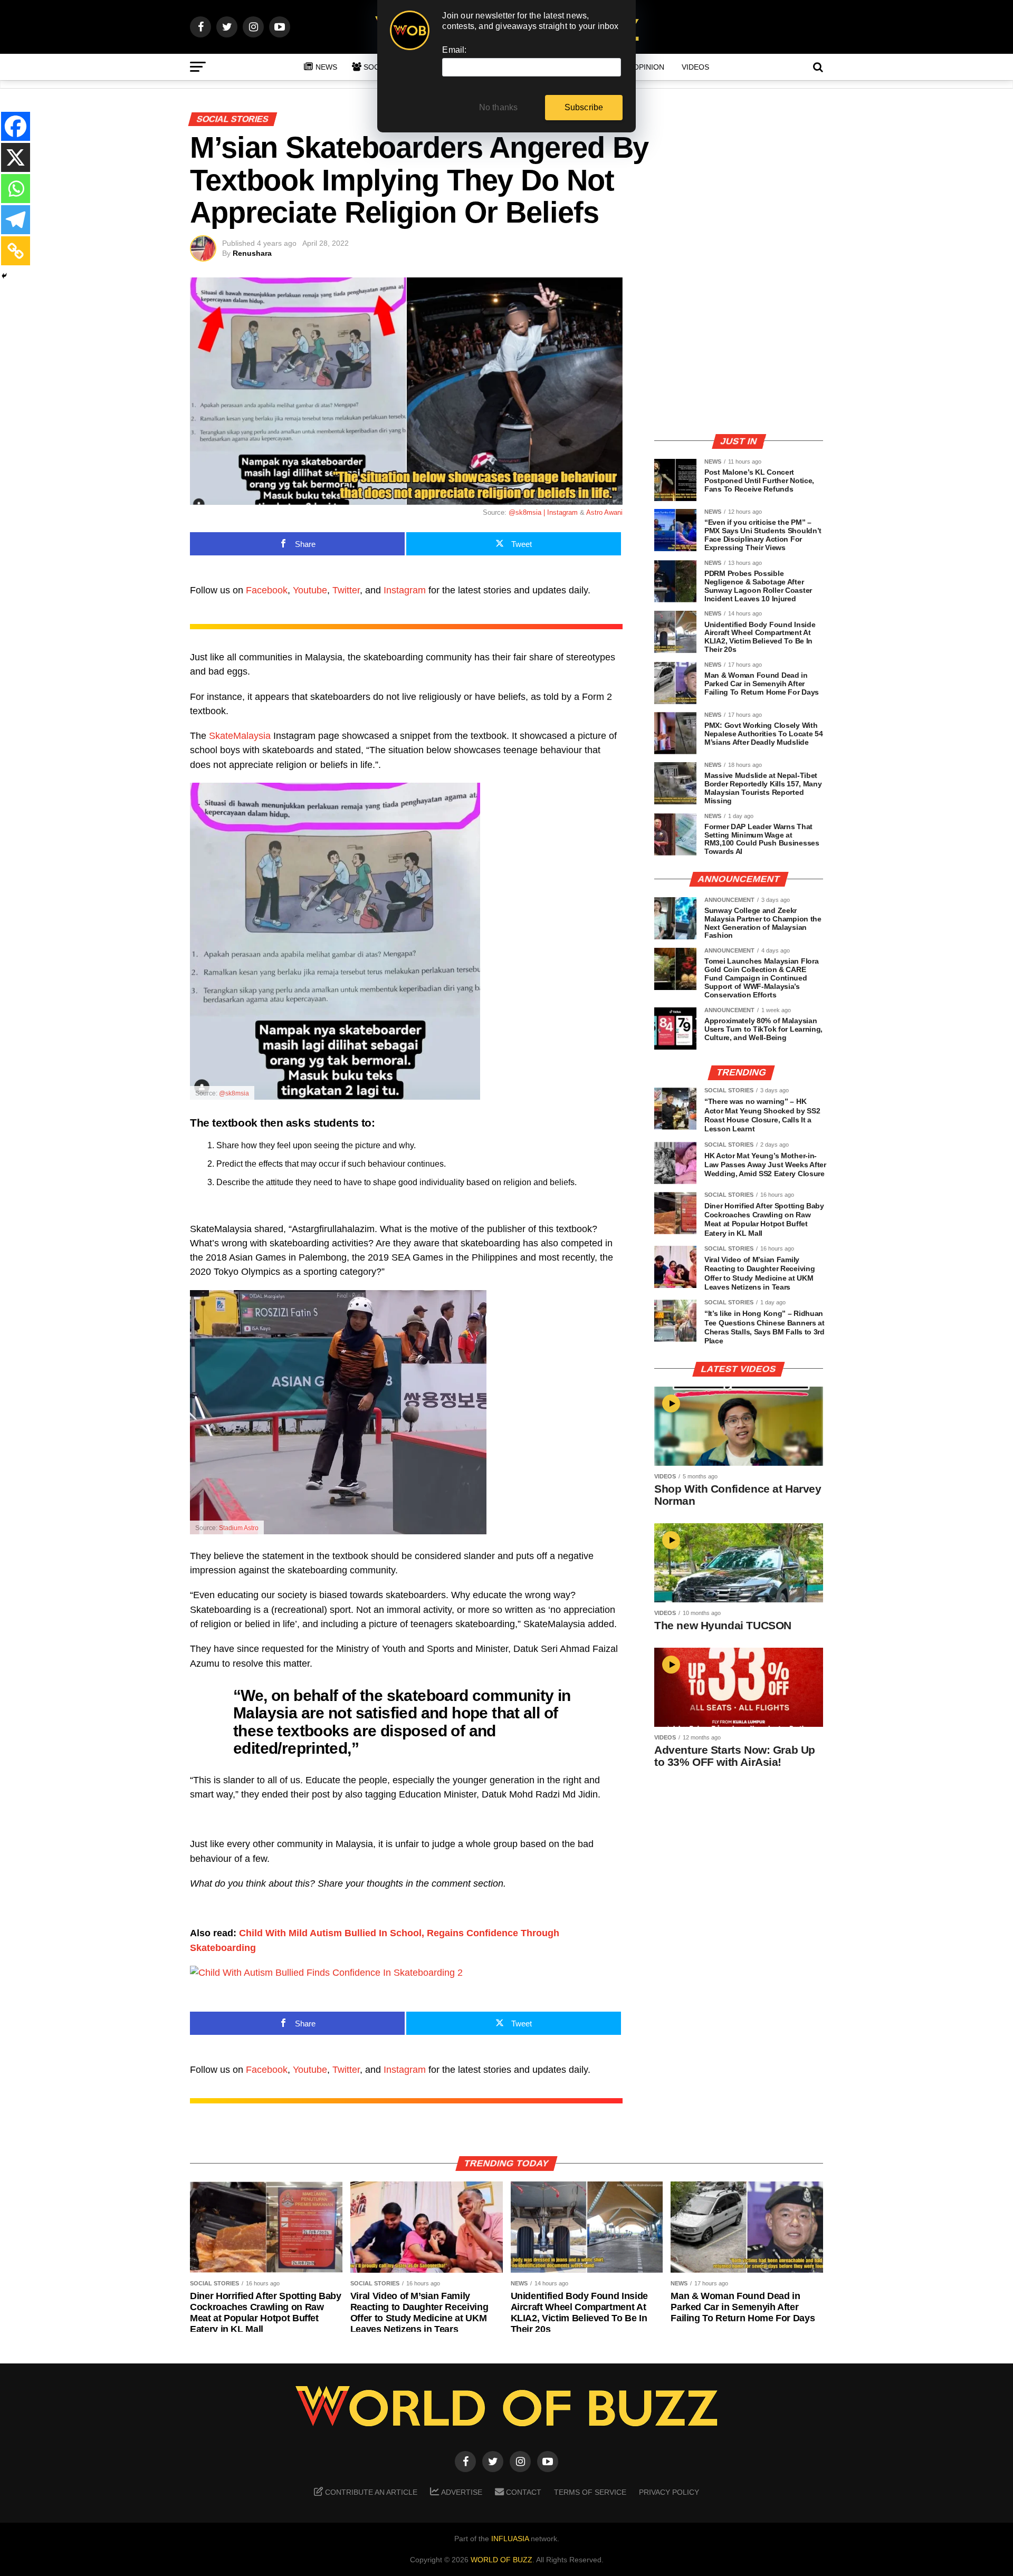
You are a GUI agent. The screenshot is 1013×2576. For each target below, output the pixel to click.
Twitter (346, 590)
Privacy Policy (669, 2492)
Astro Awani (604, 512)
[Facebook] (16, 126)
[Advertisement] (739, 351)
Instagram (405, 590)
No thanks (499, 107)
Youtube (310, 590)
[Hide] (4, 276)
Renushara (252, 253)
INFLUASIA (510, 2539)
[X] (16, 157)
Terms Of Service (590, 2492)
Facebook (267, 590)
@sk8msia (234, 1093)
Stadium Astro (239, 1528)
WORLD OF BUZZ (501, 2560)
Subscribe (584, 107)
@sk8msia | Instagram (543, 512)
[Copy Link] (16, 251)
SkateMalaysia (240, 736)
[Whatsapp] (16, 189)
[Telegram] (16, 220)
